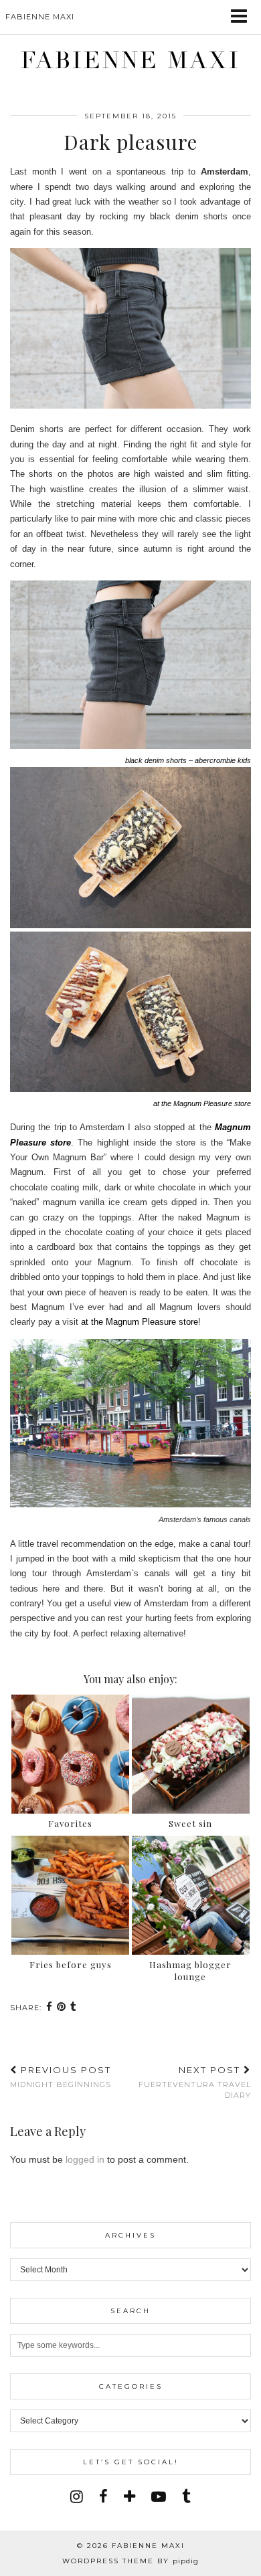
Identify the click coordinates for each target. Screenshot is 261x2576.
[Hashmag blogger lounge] (191, 1895)
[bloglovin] (129, 2497)
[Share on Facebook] (50, 2008)
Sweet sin (190, 1823)
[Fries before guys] (70, 1895)
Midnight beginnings (61, 2077)
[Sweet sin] (191, 1754)
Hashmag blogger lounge (190, 1970)
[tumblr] (186, 2497)
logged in (85, 2159)
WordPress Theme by (130, 2561)
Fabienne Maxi (130, 61)
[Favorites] (70, 1754)
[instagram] (77, 2497)
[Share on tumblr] (74, 2008)
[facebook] (103, 2497)
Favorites (70, 1823)
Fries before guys (71, 1964)
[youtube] (159, 2497)
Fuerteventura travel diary (195, 2082)
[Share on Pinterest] (62, 2008)
